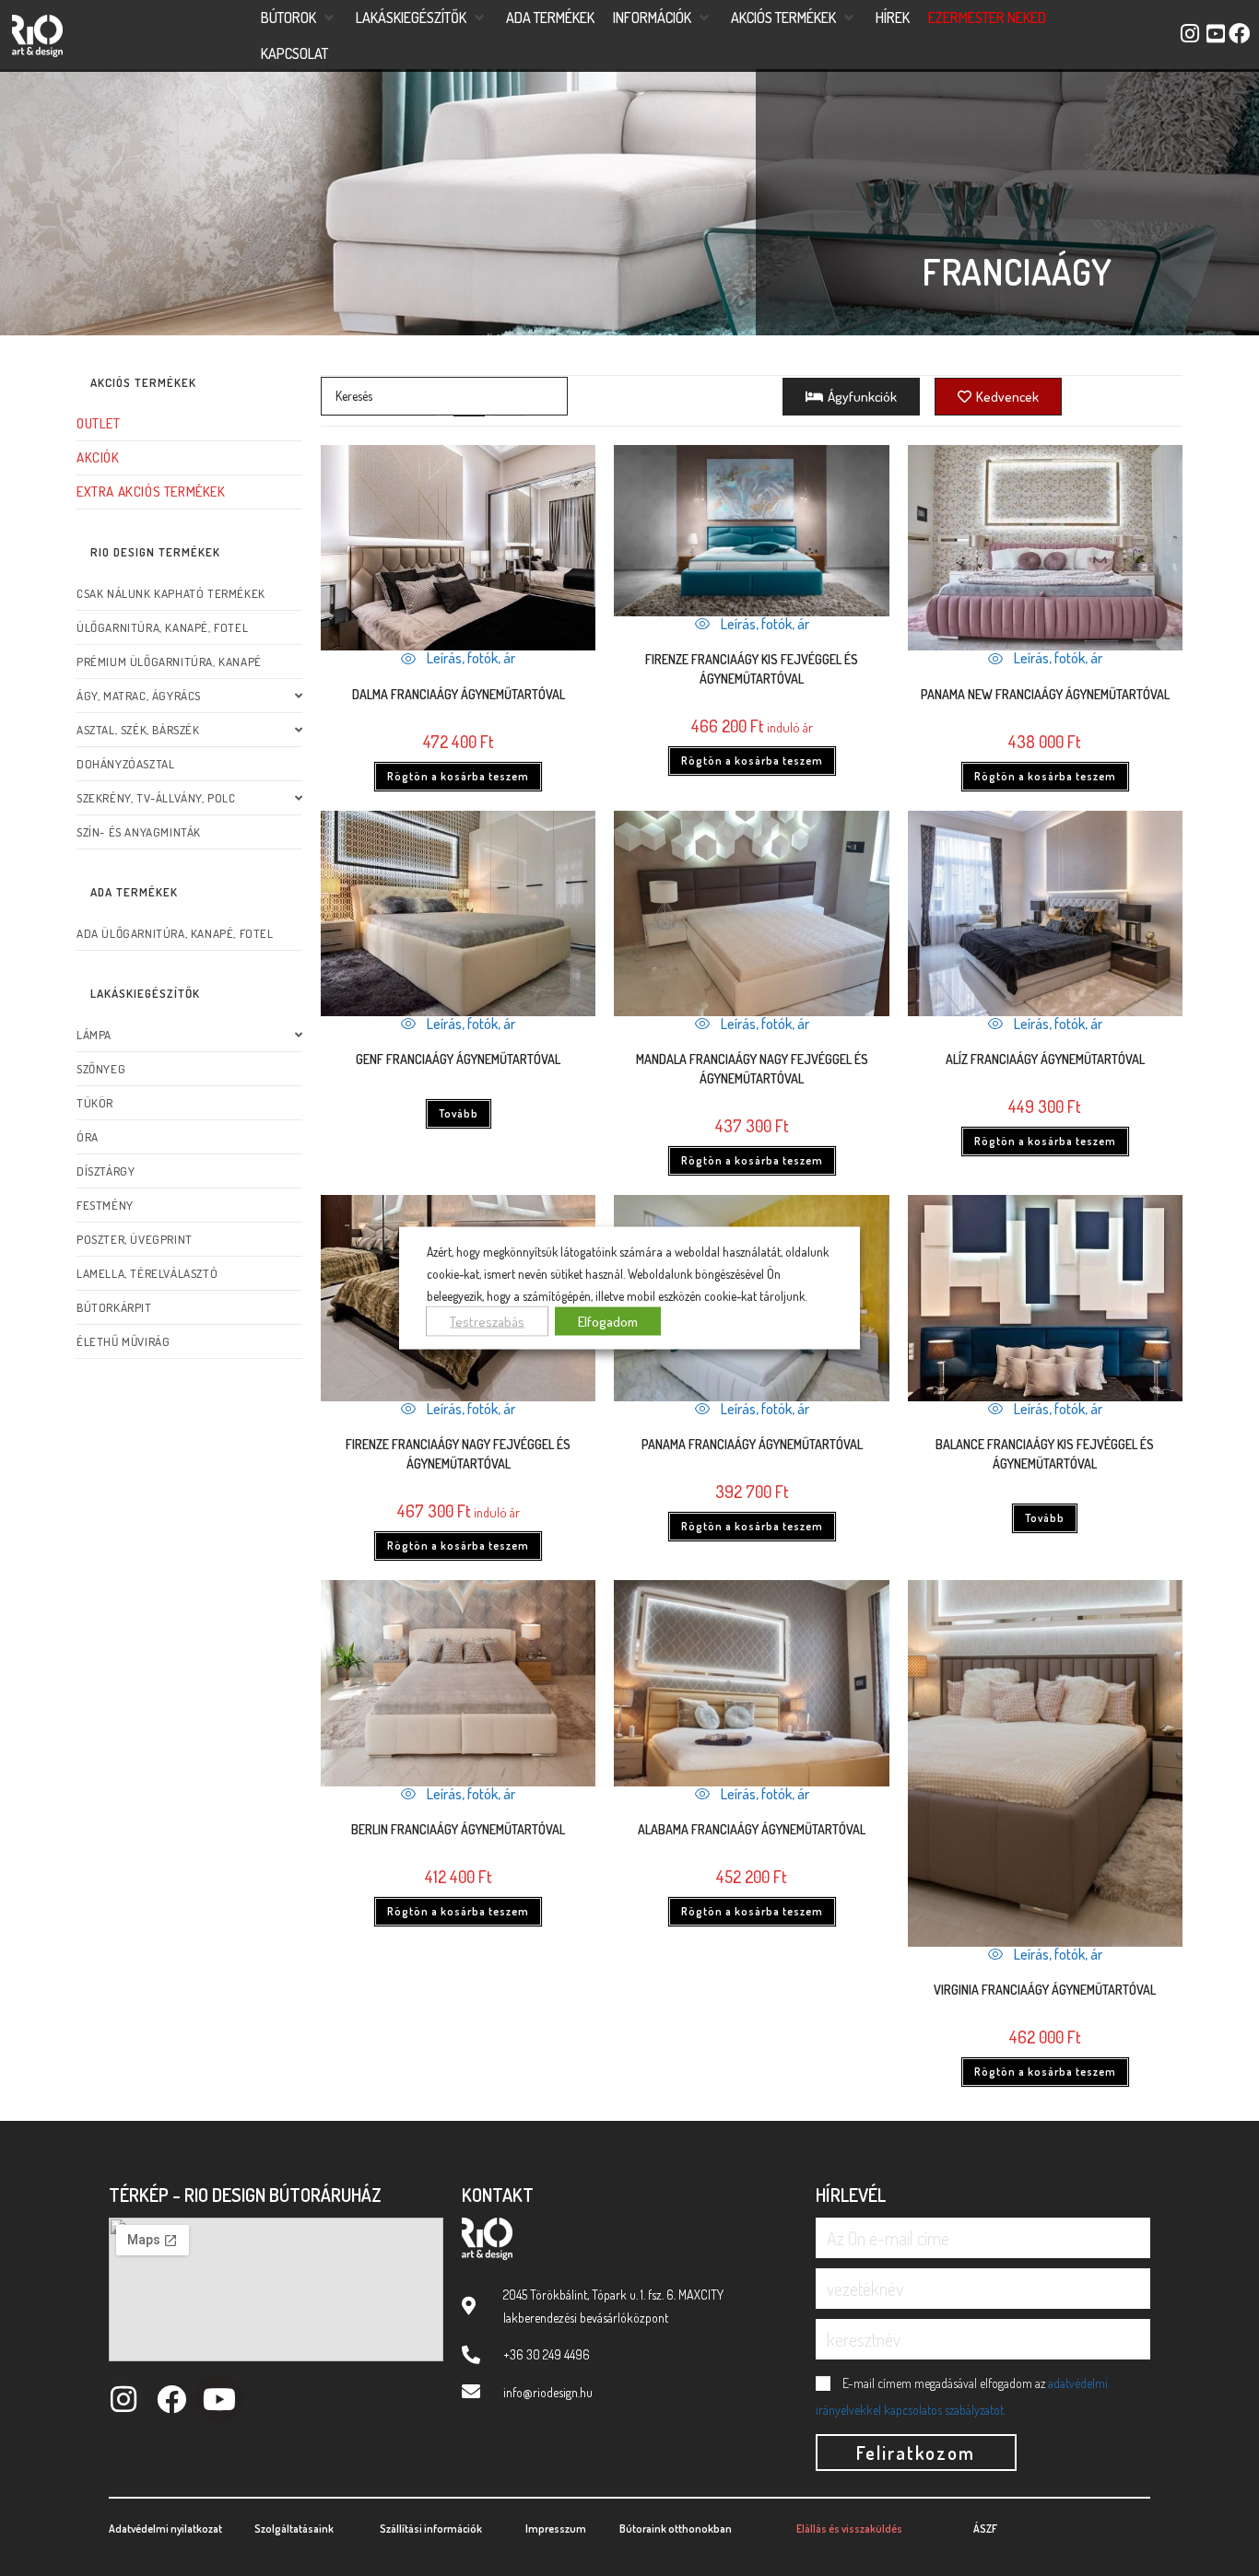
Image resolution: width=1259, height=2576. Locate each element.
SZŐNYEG (101, 1069)
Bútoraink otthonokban (676, 2529)
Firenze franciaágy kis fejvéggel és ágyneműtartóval (752, 669)
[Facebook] (171, 2399)
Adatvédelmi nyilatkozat (165, 2529)
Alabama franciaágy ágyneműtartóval (752, 1829)
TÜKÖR (95, 1103)
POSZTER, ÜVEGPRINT (135, 1239)
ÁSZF (985, 2529)
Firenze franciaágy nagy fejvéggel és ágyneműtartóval (458, 1454)
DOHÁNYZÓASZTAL (125, 764)
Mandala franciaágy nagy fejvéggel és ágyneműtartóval (752, 1069)
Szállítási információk (431, 2529)
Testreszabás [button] (487, 1321)
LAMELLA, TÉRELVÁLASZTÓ (147, 1273)
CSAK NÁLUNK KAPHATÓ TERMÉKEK (171, 593)
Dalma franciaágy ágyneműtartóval (459, 694)
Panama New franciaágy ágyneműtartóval (1045, 694)
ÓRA (88, 1137)
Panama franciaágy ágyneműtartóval (752, 1444)
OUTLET (99, 423)
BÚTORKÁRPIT (114, 1307)
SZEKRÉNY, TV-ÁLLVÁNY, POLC (156, 798)
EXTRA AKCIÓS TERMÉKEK (151, 492)
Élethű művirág (123, 1341)
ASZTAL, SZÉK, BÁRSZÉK (138, 730)
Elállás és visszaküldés (849, 2529)
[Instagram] (123, 2399)
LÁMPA (94, 1035)
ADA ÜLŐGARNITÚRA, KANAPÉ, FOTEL (175, 933)
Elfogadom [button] (608, 1321)
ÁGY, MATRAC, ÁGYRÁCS (139, 696)
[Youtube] (219, 2399)
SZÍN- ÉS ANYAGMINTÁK (139, 832)
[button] (299, 18)
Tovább (459, 1113)
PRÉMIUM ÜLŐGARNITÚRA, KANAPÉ (169, 662)
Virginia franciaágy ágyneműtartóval (1045, 1990)
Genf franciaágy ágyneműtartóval (458, 1059)
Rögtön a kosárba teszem (458, 776)
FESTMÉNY (105, 1205)
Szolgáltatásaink (294, 2529)
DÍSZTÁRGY (106, 1171)
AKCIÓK (98, 457)
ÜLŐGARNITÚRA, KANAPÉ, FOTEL (162, 627)
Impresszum (556, 2529)
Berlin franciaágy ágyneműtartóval (458, 1829)
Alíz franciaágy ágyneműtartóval (1045, 1059)
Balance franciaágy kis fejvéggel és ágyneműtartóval (1045, 1454)
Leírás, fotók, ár (470, 658)
